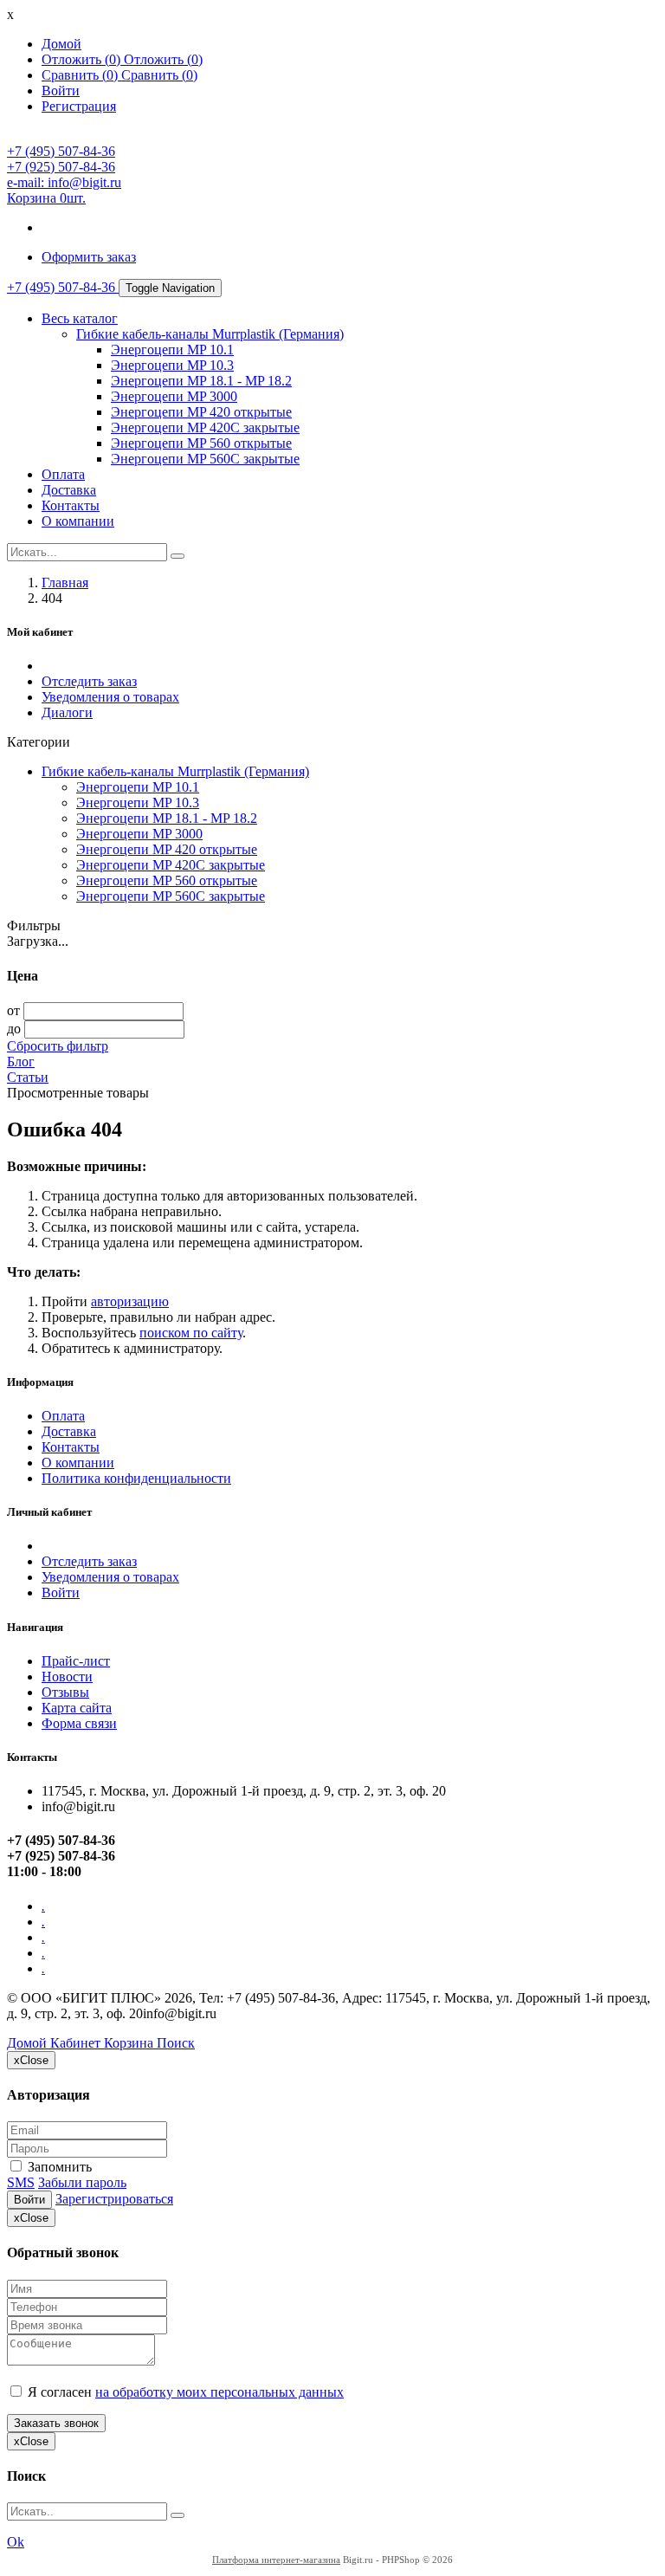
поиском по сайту (191, 1333)
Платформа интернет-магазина (276, 2560)
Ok (16, 2542)
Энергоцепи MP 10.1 (172, 350)
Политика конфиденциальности (136, 1478)
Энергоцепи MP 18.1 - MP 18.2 (201, 381)
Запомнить (58, 2167)
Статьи (28, 1077)
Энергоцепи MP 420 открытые (201, 412)
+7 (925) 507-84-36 (61, 167)
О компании (78, 521)
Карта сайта (77, 1708)
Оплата (63, 474)
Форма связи (79, 1723)
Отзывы (65, 1692)
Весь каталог (80, 318)
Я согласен (184, 2392)
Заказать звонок (56, 2423)
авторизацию (130, 1301)
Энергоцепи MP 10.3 (172, 365)
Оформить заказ (89, 257)
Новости (67, 1676)
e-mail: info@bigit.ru (64, 182)
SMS (21, 2182)
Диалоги (67, 712)
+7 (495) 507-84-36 (61, 151)
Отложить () (163, 59)
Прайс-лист (76, 1661)
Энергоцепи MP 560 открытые (201, 443)
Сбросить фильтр (58, 1046)
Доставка (69, 490)
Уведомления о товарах (110, 697)
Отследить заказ (89, 681)
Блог (21, 1061)
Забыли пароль (82, 2182)
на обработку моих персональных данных (220, 2392)
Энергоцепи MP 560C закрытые (205, 459)
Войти (61, 1592)
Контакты (71, 505)
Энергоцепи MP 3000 (174, 396)
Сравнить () (159, 75)
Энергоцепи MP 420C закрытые (205, 427)
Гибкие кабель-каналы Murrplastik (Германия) (210, 334)
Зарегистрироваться (114, 2199)
